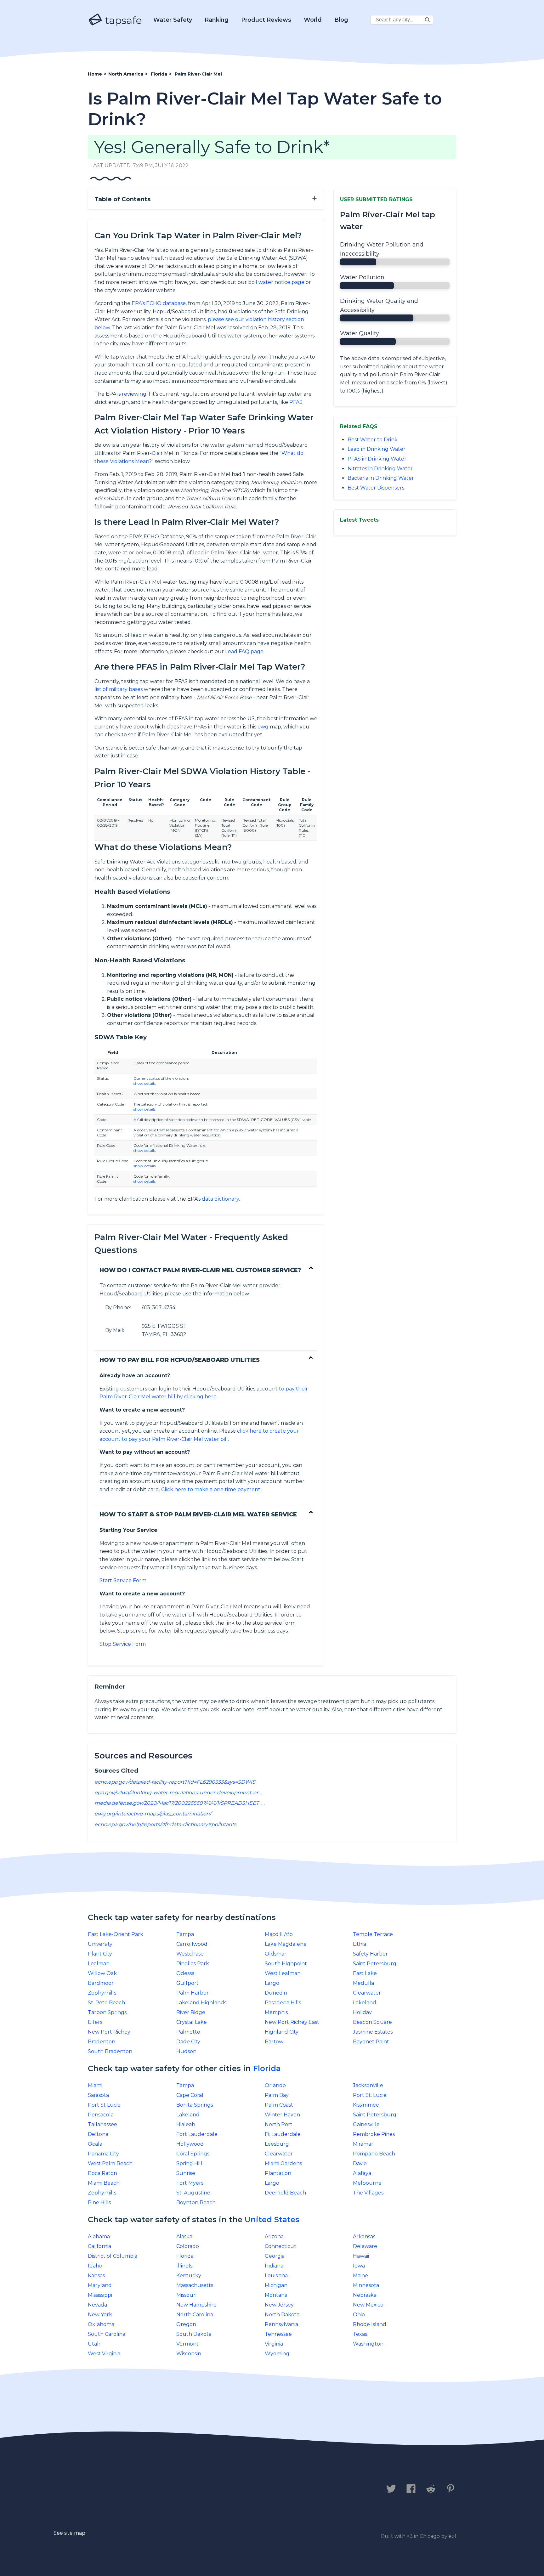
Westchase (190, 1954)
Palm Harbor (193, 1993)
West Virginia (104, 2354)
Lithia (360, 1944)
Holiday (362, 2012)
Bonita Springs (195, 2105)
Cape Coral (190, 2095)
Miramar (363, 2144)
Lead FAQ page (244, 651)
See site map (69, 2533)
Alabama (99, 2236)
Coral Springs (193, 2154)
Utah (94, 2344)
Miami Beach (104, 2183)
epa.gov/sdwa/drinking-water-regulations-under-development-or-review (186, 1793)
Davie (360, 2163)
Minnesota (366, 2285)
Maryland (100, 2285)
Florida (267, 2068)
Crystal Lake (192, 2022)
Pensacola (101, 2115)
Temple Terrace (373, 1934)
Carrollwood (192, 1944)
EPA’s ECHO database (159, 303)
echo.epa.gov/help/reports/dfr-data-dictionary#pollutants (165, 1824)
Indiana (274, 2266)
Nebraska (365, 2295)
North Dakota (282, 2315)
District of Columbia (113, 2256)
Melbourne (367, 2183)
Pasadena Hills (283, 2003)
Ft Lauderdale (283, 2134)
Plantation (278, 2173)
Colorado (188, 2246)
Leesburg (277, 2144)
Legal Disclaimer (220, 2489)
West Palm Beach (110, 2163)
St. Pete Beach (106, 2003)
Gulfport (187, 1983)
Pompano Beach (374, 2154)
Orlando (275, 2085)
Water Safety (173, 20)
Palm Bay (277, 2095)
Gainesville (366, 2124)
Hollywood (190, 2144)
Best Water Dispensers (376, 488)
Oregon (186, 2324)
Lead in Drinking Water (377, 449)
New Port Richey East (292, 2022)
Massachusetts (195, 2285)
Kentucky (189, 2276)
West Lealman (283, 1973)
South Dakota (194, 2334)
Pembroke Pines (374, 2134)
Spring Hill (189, 2163)
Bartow (274, 2042)
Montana (276, 2295)
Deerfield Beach (285, 2193)
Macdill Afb (279, 1934)
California (99, 2246)
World (313, 20)
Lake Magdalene (286, 1944)
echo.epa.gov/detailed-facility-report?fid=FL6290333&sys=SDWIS (175, 1782)
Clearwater (367, 1993)
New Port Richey (109, 2032)
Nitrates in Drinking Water (380, 469)
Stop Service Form (123, 1644)
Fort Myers (190, 2183)
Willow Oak (102, 1973)
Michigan (276, 2285)
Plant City (100, 1954)
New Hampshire (196, 2305)
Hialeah (186, 2124)
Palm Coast (279, 2105)
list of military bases (119, 689)
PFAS (296, 402)
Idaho (95, 2266)
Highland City (282, 2032)
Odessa (185, 1973)
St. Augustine (193, 2193)
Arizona (274, 2236)
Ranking (217, 20)
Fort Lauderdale (197, 2134)
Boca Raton (102, 2173)
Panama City (103, 2154)
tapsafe (122, 20)
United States (272, 2219)
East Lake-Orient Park (116, 1934)
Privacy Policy (158, 2489)
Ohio (359, 2315)
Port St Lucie (104, 2105)
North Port (279, 2124)
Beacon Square (372, 2022)
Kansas (96, 2276)
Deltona (98, 2134)
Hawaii (361, 2256)
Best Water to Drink (373, 440)
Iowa (359, 2266)
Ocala (95, 2144)
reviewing (134, 394)
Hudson (186, 2051)
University (100, 1944)
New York (100, 2315)
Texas (360, 2334)
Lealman (99, 1964)
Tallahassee (102, 2124)
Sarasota (98, 2095)
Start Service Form (123, 1580)
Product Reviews (266, 20)
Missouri (186, 2295)
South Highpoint (286, 1964)
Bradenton (102, 2042)
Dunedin (276, 1993)
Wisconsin (189, 2354)
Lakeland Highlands (201, 2003)
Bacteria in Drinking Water (381, 478)
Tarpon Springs (107, 2012)
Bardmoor (101, 1983)
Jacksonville (368, 2085)
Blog (341, 20)
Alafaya (362, 2173)
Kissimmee (366, 2105)
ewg (263, 727)
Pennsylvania (281, 2324)
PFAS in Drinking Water (377, 459)
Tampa (185, 1934)
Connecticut (280, 2246)
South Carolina (107, 2334)
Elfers (95, 2022)
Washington (368, 2344)
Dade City (188, 2042)
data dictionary (220, 1199)
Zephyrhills (102, 1993)
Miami (95, 2085)
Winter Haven (282, 2115)
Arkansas (364, 2236)
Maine (360, 2276)
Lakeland (365, 2003)
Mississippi (100, 2295)
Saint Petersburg (375, 1964)
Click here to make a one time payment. (211, 1489)
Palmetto (188, 2032)
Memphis (276, 2012)
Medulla (363, 1983)
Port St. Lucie (370, 2095)
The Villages (368, 2193)
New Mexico (368, 2305)
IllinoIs (184, 2266)
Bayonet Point (371, 2042)
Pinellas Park (193, 1964)
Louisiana (276, 2276)
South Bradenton (110, 2051)
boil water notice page (276, 282)
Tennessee (278, 2334)
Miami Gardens (283, 2163)
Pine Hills (99, 2202)
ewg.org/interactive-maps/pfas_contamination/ (153, 1814)
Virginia (274, 2344)
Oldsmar (276, 1954)
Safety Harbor (370, 1954)
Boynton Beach (196, 2202)
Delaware (365, 2246)
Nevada (97, 2305)
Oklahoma (101, 2324)
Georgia (275, 2256)
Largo (272, 1983)
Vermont (187, 2344)
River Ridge (191, 2012)
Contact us (106, 2489)
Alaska (184, 2236)
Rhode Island (370, 2324)
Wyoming (277, 2354)
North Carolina (195, 2315)
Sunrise (186, 2173)
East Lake (365, 1973)
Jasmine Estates (373, 2032)
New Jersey (279, 2305)
